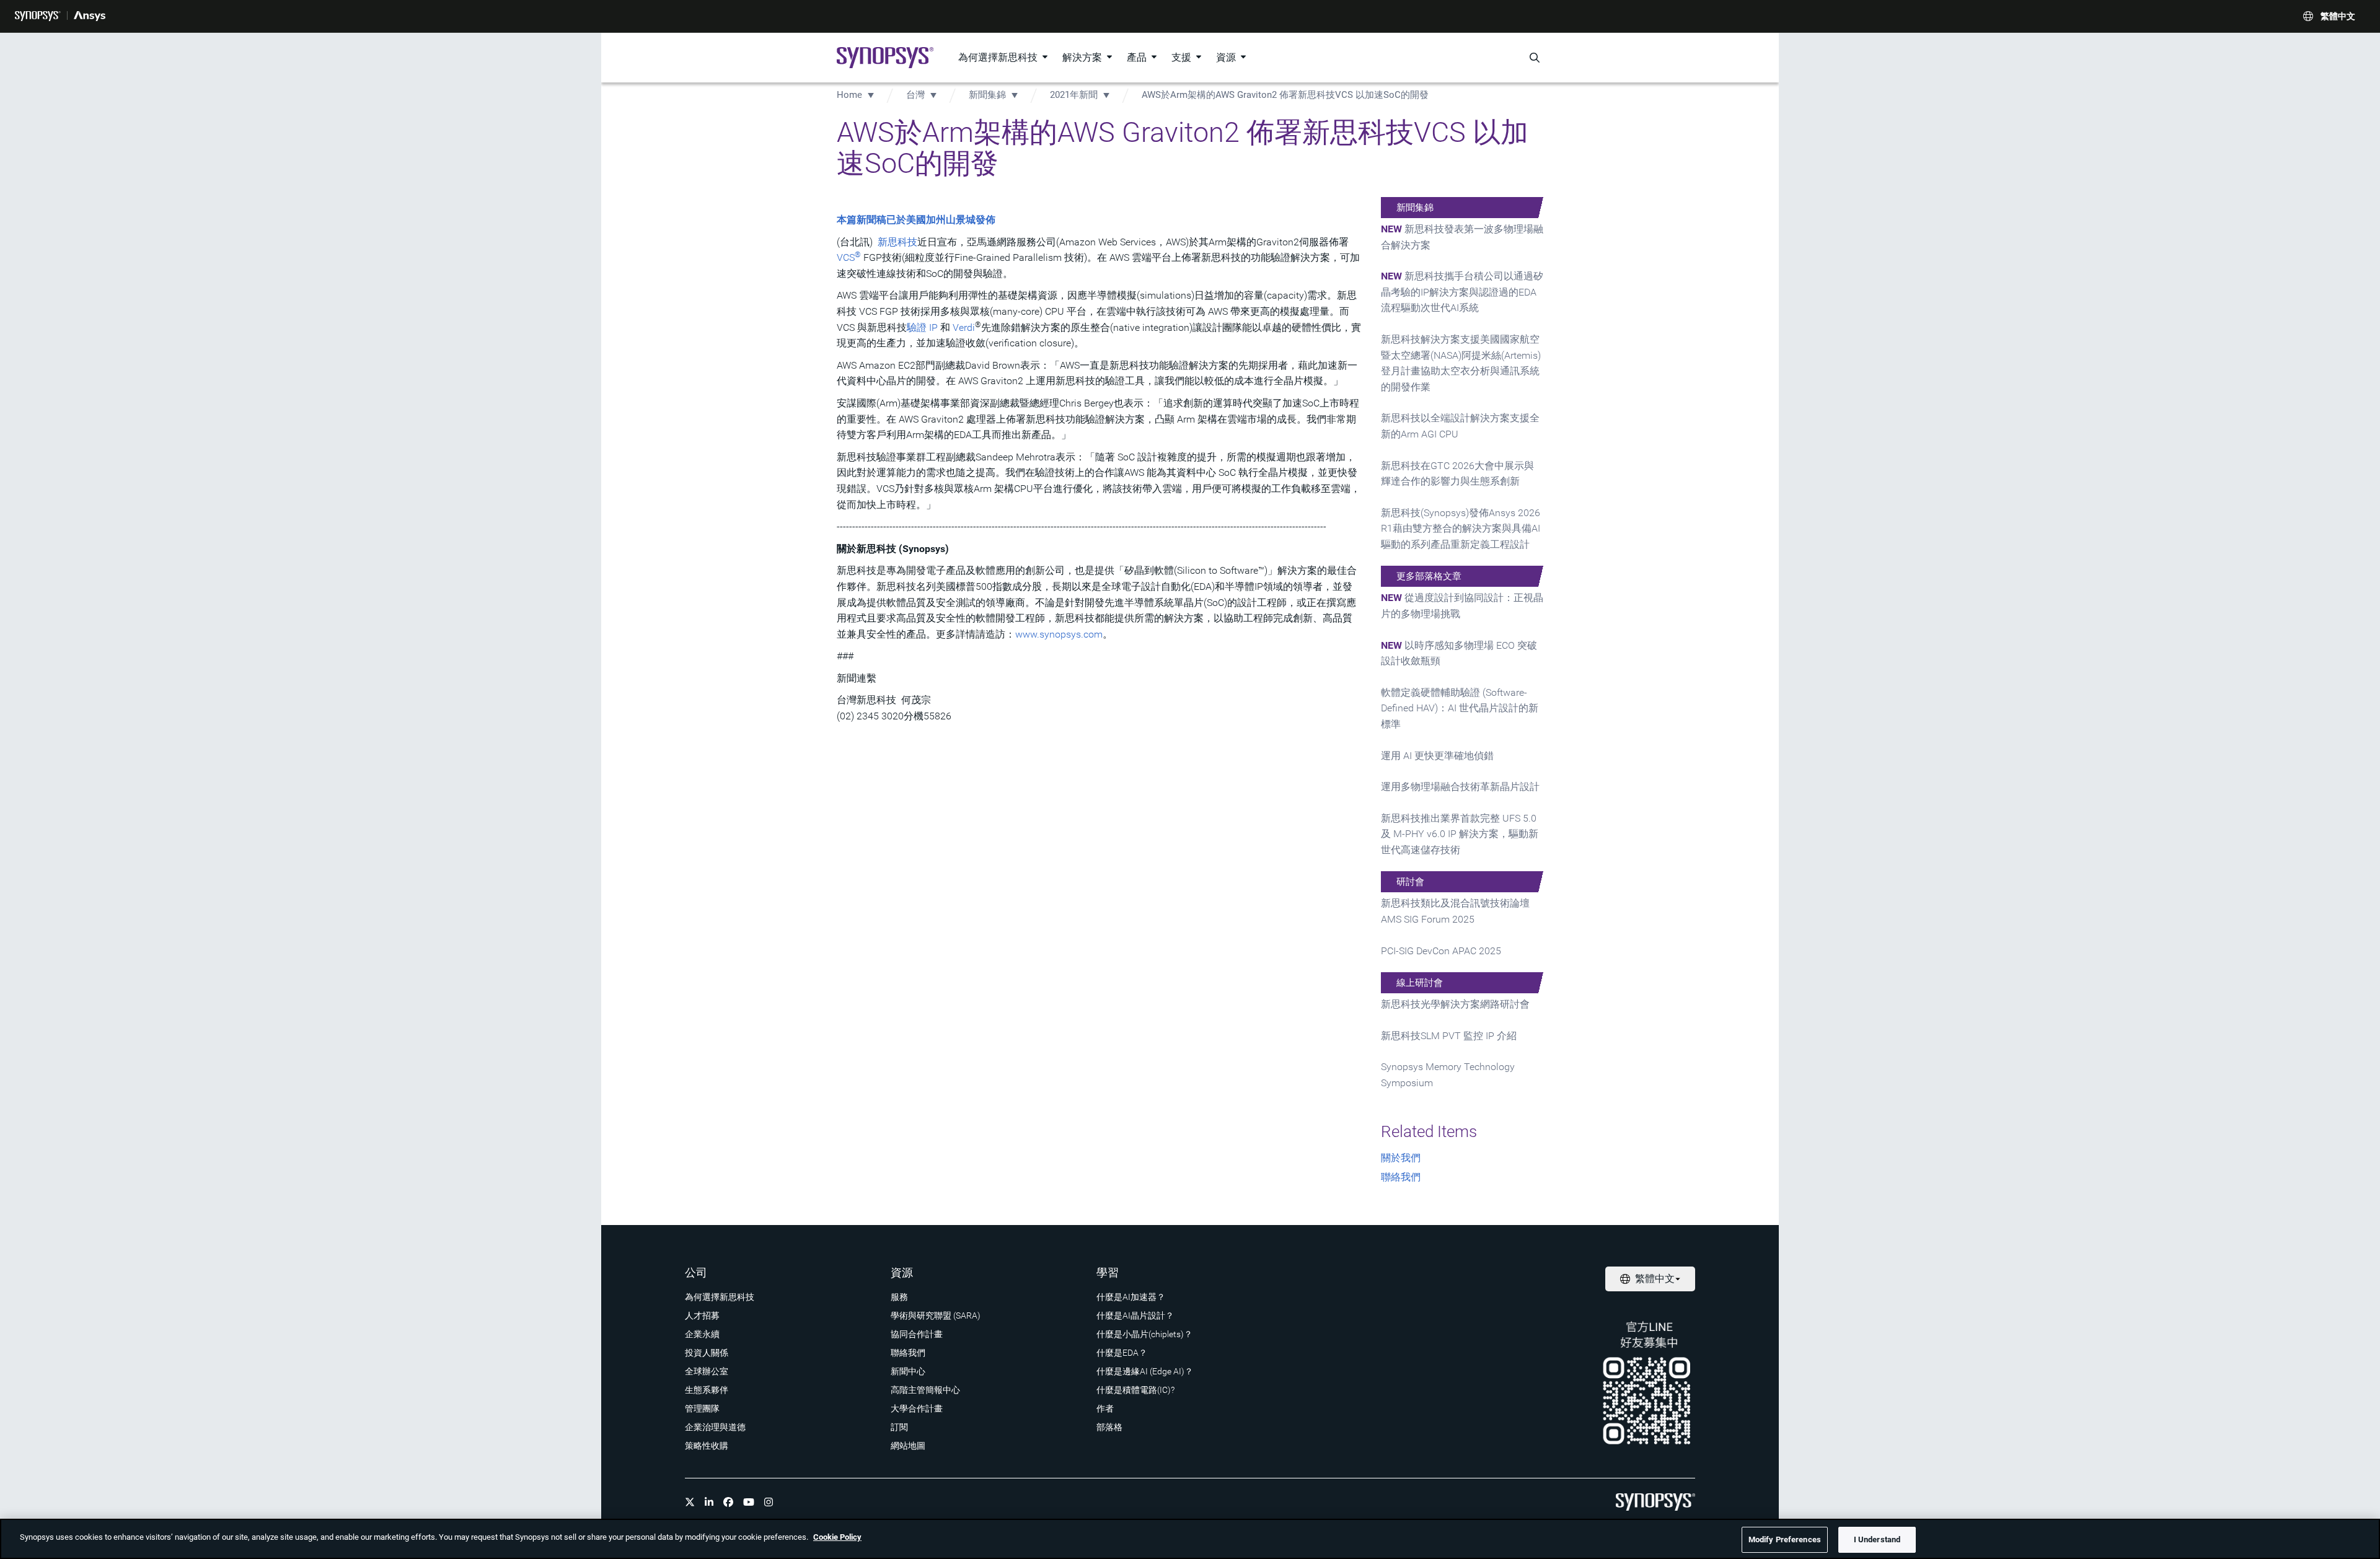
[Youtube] (749, 1502)
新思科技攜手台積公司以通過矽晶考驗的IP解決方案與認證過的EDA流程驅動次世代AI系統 (1462, 292)
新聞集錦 (987, 95)
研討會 (1410, 882)
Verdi (964, 327)
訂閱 (899, 1427)
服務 (899, 1297)
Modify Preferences (1785, 1539)
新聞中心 (908, 1371)
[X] (690, 1502)
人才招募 (702, 1315)
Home (849, 95)
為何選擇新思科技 (998, 57)
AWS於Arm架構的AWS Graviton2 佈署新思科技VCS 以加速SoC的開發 (1285, 95)
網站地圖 (908, 1446)
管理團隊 (702, 1408)
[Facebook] (728, 1502)
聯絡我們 (1401, 1177)
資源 (1226, 57)
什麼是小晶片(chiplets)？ (1144, 1334)
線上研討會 (1420, 983)
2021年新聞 (1074, 95)
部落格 (1109, 1427)
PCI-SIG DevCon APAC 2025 (1441, 951)
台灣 (915, 95)
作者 (1105, 1408)
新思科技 (897, 242)
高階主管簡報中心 (925, 1390)
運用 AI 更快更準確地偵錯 (1437, 756)
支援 (1181, 57)
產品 (1137, 57)
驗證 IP (922, 327)
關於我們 (1401, 1158)
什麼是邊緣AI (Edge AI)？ (1145, 1371)
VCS (849, 257)
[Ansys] (90, 16)
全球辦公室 (707, 1371)
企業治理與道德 (715, 1427)
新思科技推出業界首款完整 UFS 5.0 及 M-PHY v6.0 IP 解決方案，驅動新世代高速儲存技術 (1460, 834)
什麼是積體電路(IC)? (1135, 1390)
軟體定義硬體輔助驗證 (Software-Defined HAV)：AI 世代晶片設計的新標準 (1460, 708)
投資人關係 (707, 1353)
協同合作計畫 (917, 1334)
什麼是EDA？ (1122, 1353)
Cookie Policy (837, 1537)
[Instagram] (769, 1502)
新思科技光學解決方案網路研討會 (1455, 1004)
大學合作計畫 (917, 1408)
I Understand (1877, 1539)
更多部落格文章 (1429, 576)
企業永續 (702, 1334)
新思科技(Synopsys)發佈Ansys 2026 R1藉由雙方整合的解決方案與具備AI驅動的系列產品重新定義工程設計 (1461, 529)
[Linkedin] (709, 1502)
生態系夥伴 (707, 1390)
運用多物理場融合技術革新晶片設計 (1460, 787)
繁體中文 (2338, 16)
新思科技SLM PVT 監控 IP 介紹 (1449, 1036)
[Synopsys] (38, 16)
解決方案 (1082, 57)
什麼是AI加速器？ (1131, 1297)
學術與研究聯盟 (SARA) (936, 1315)
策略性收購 (707, 1446)
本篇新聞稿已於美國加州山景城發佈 (916, 220)
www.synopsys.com (1059, 634)
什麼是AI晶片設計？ (1135, 1315)
